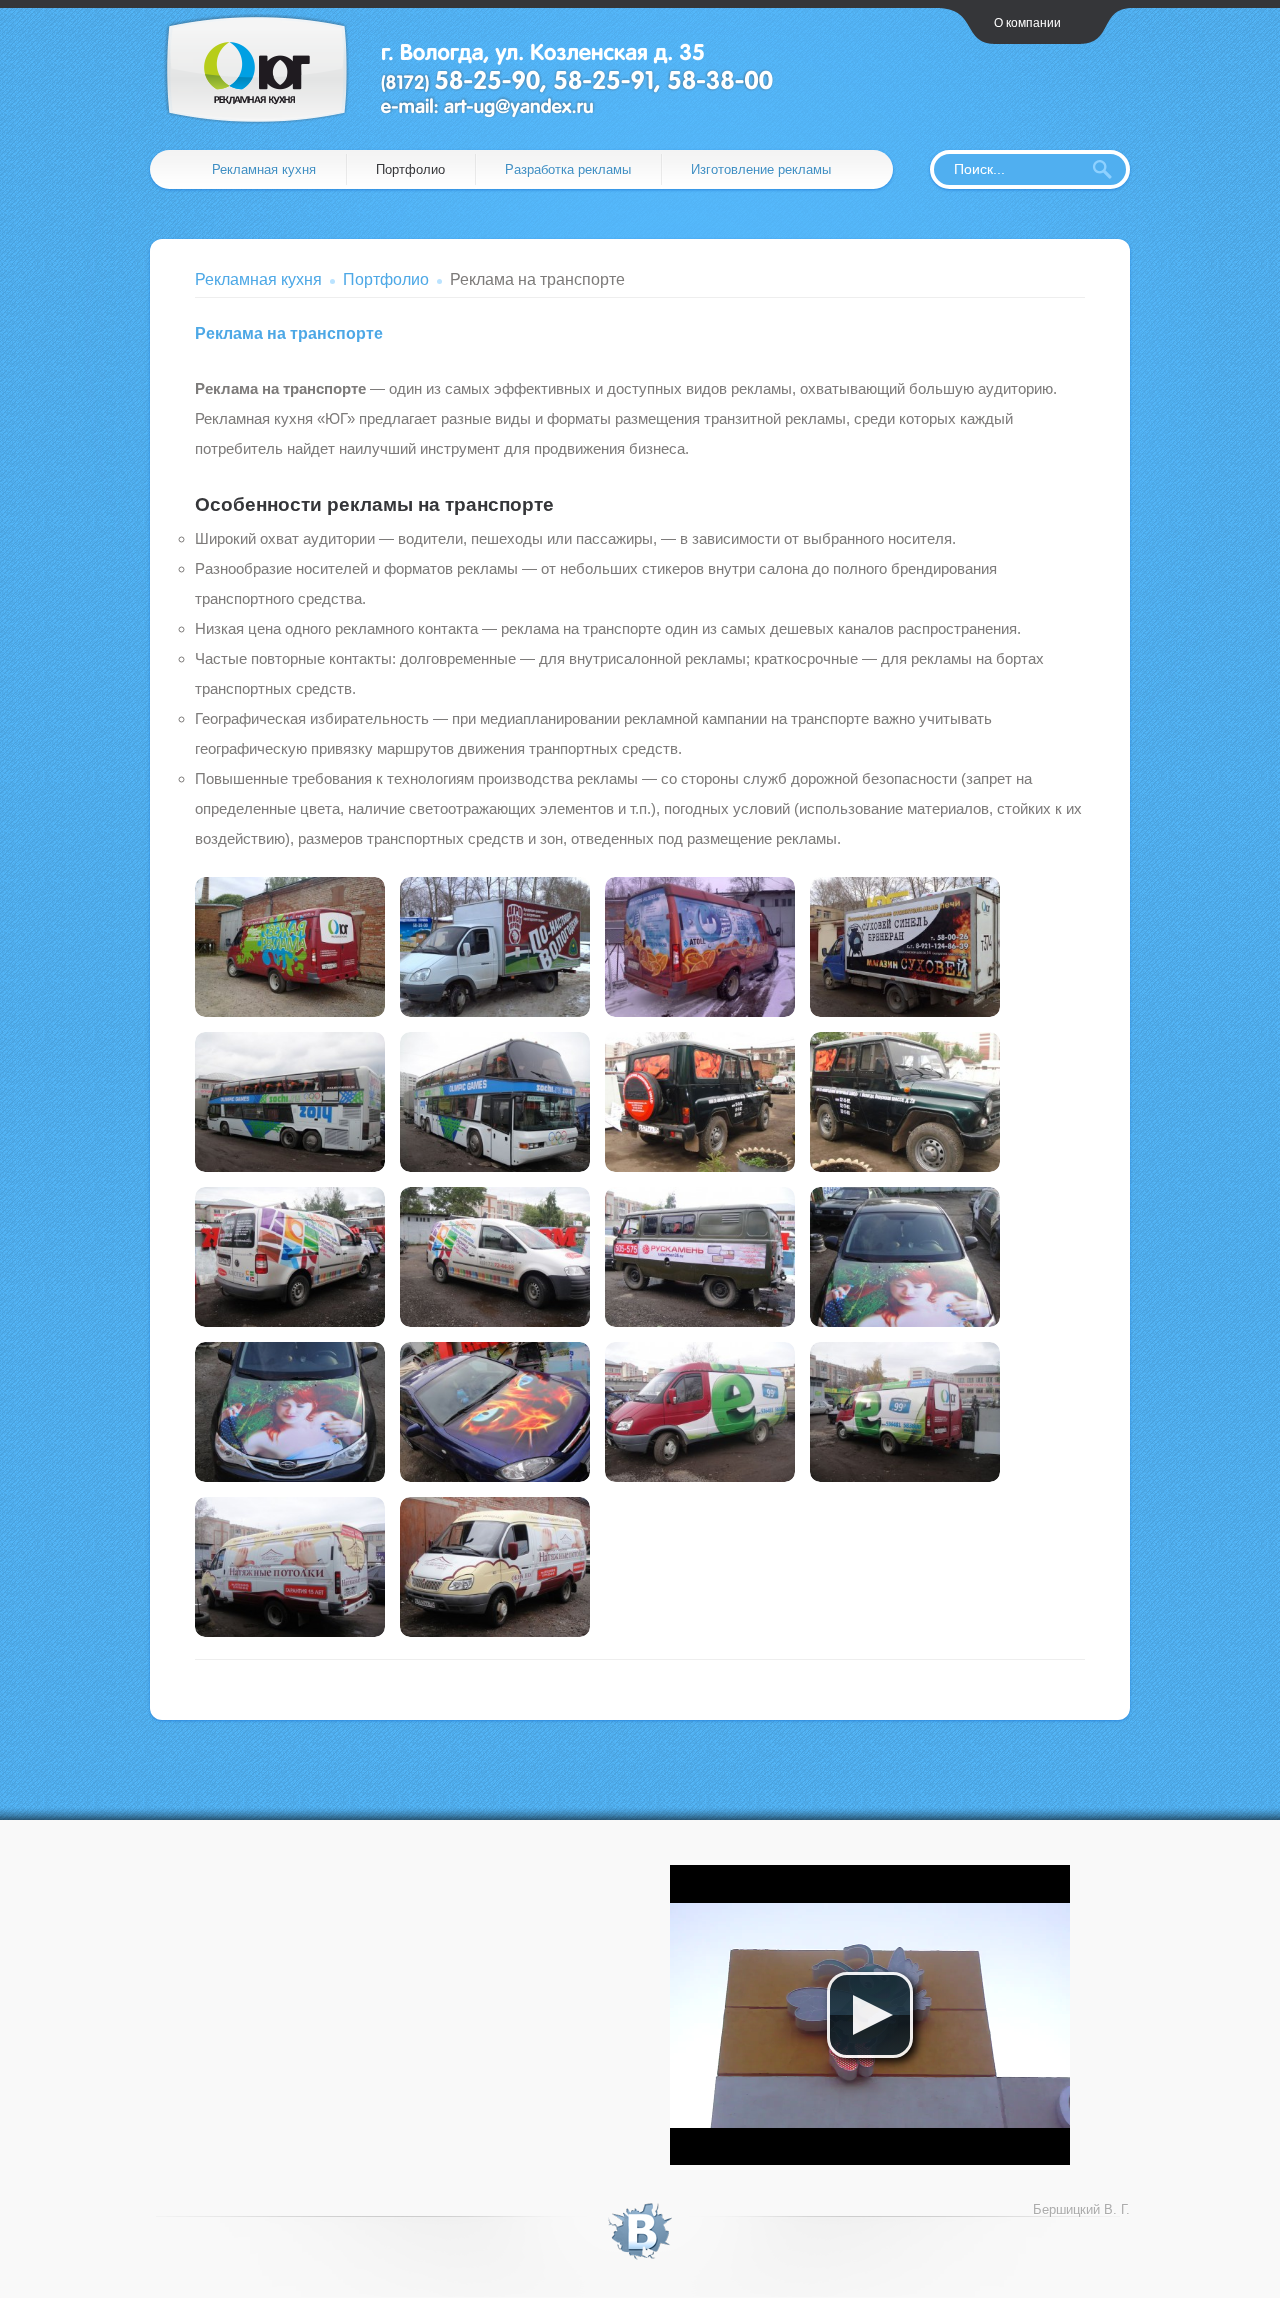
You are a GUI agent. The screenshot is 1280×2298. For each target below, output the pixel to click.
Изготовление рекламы (761, 169)
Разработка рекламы (568, 169)
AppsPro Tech (483, 69)
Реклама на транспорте (289, 333)
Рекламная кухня (264, 169)
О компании (1027, 23)
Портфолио (410, 169)
